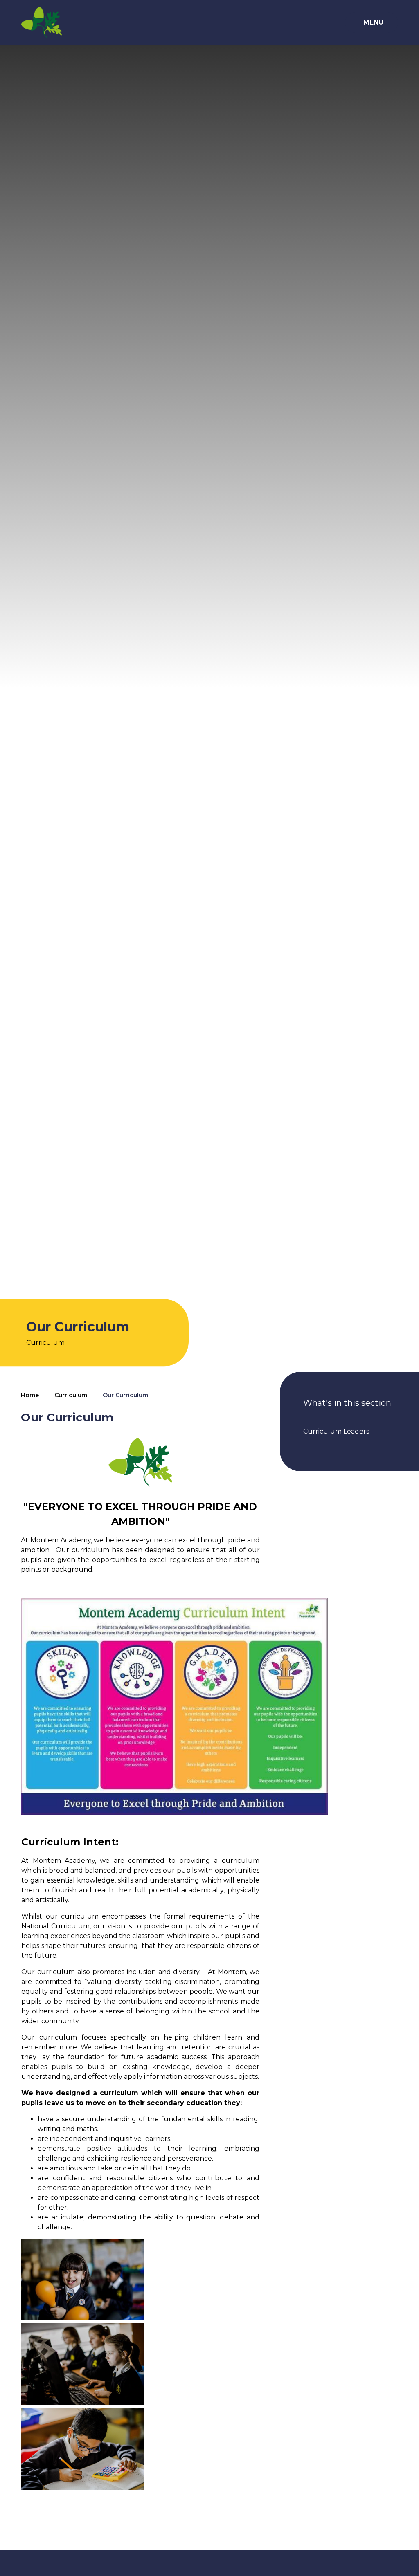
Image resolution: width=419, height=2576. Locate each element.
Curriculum (71, 1395)
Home (30, 1395)
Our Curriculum (125, 1395)
